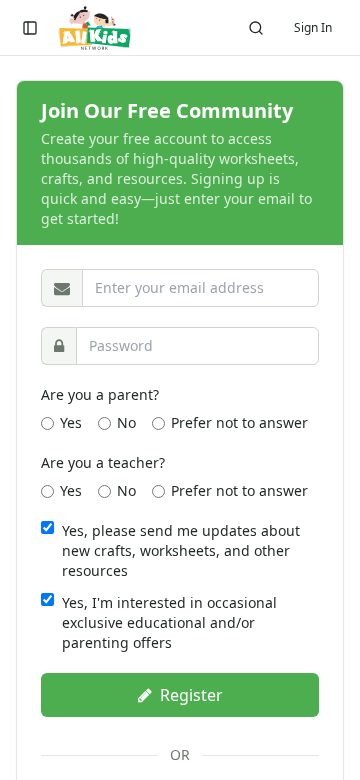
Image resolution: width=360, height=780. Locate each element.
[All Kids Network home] (94, 28)
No (126, 422)
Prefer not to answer (239, 422)
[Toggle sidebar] (30, 28)
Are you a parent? (100, 394)
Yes (71, 422)
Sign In (313, 27)
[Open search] (256, 28)
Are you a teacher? (103, 462)
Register (191, 695)
